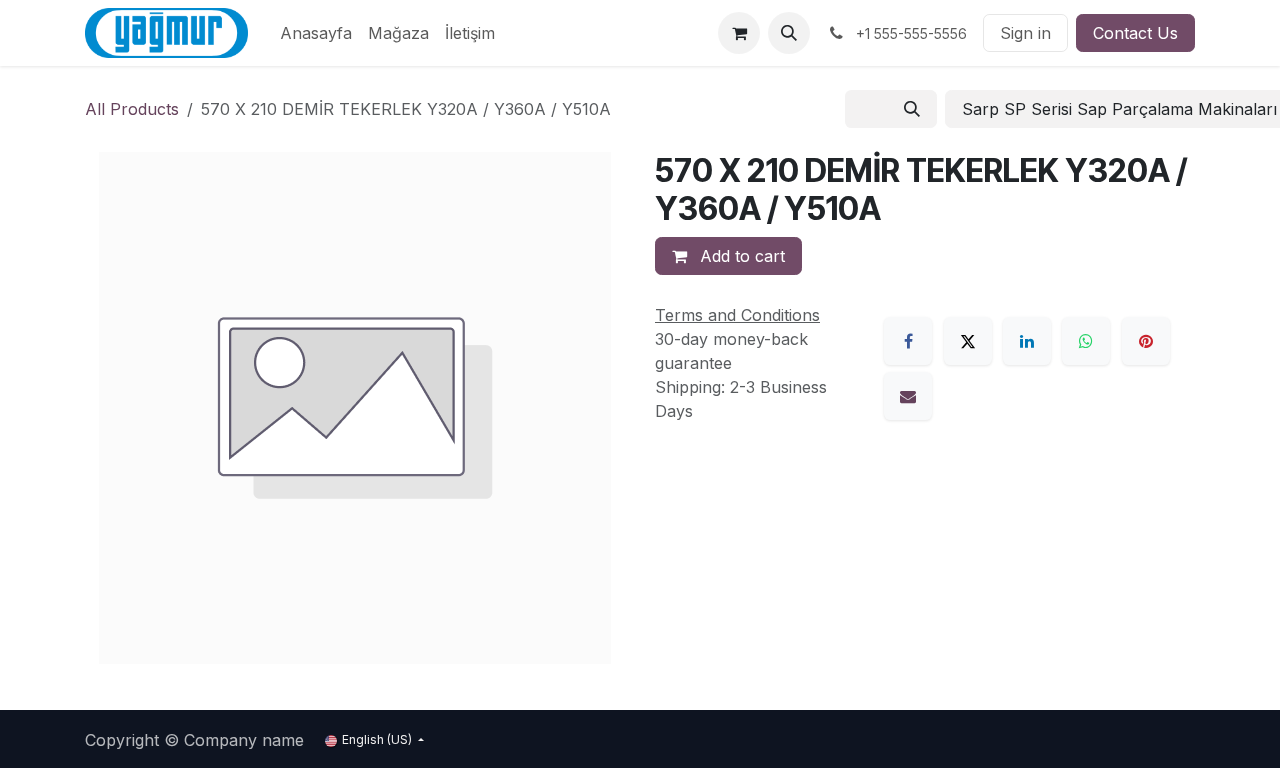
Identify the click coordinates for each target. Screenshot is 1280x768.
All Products (132, 109)
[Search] (912, 109)
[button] (789, 33)
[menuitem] (316, 33)
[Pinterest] (1146, 341)
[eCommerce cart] (739, 33)
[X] (968, 341)
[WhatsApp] (1086, 341)
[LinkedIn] (1027, 341)
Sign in (1025, 33)
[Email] (908, 396)
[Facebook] (908, 341)
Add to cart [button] (740, 256)
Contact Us (1135, 33)
